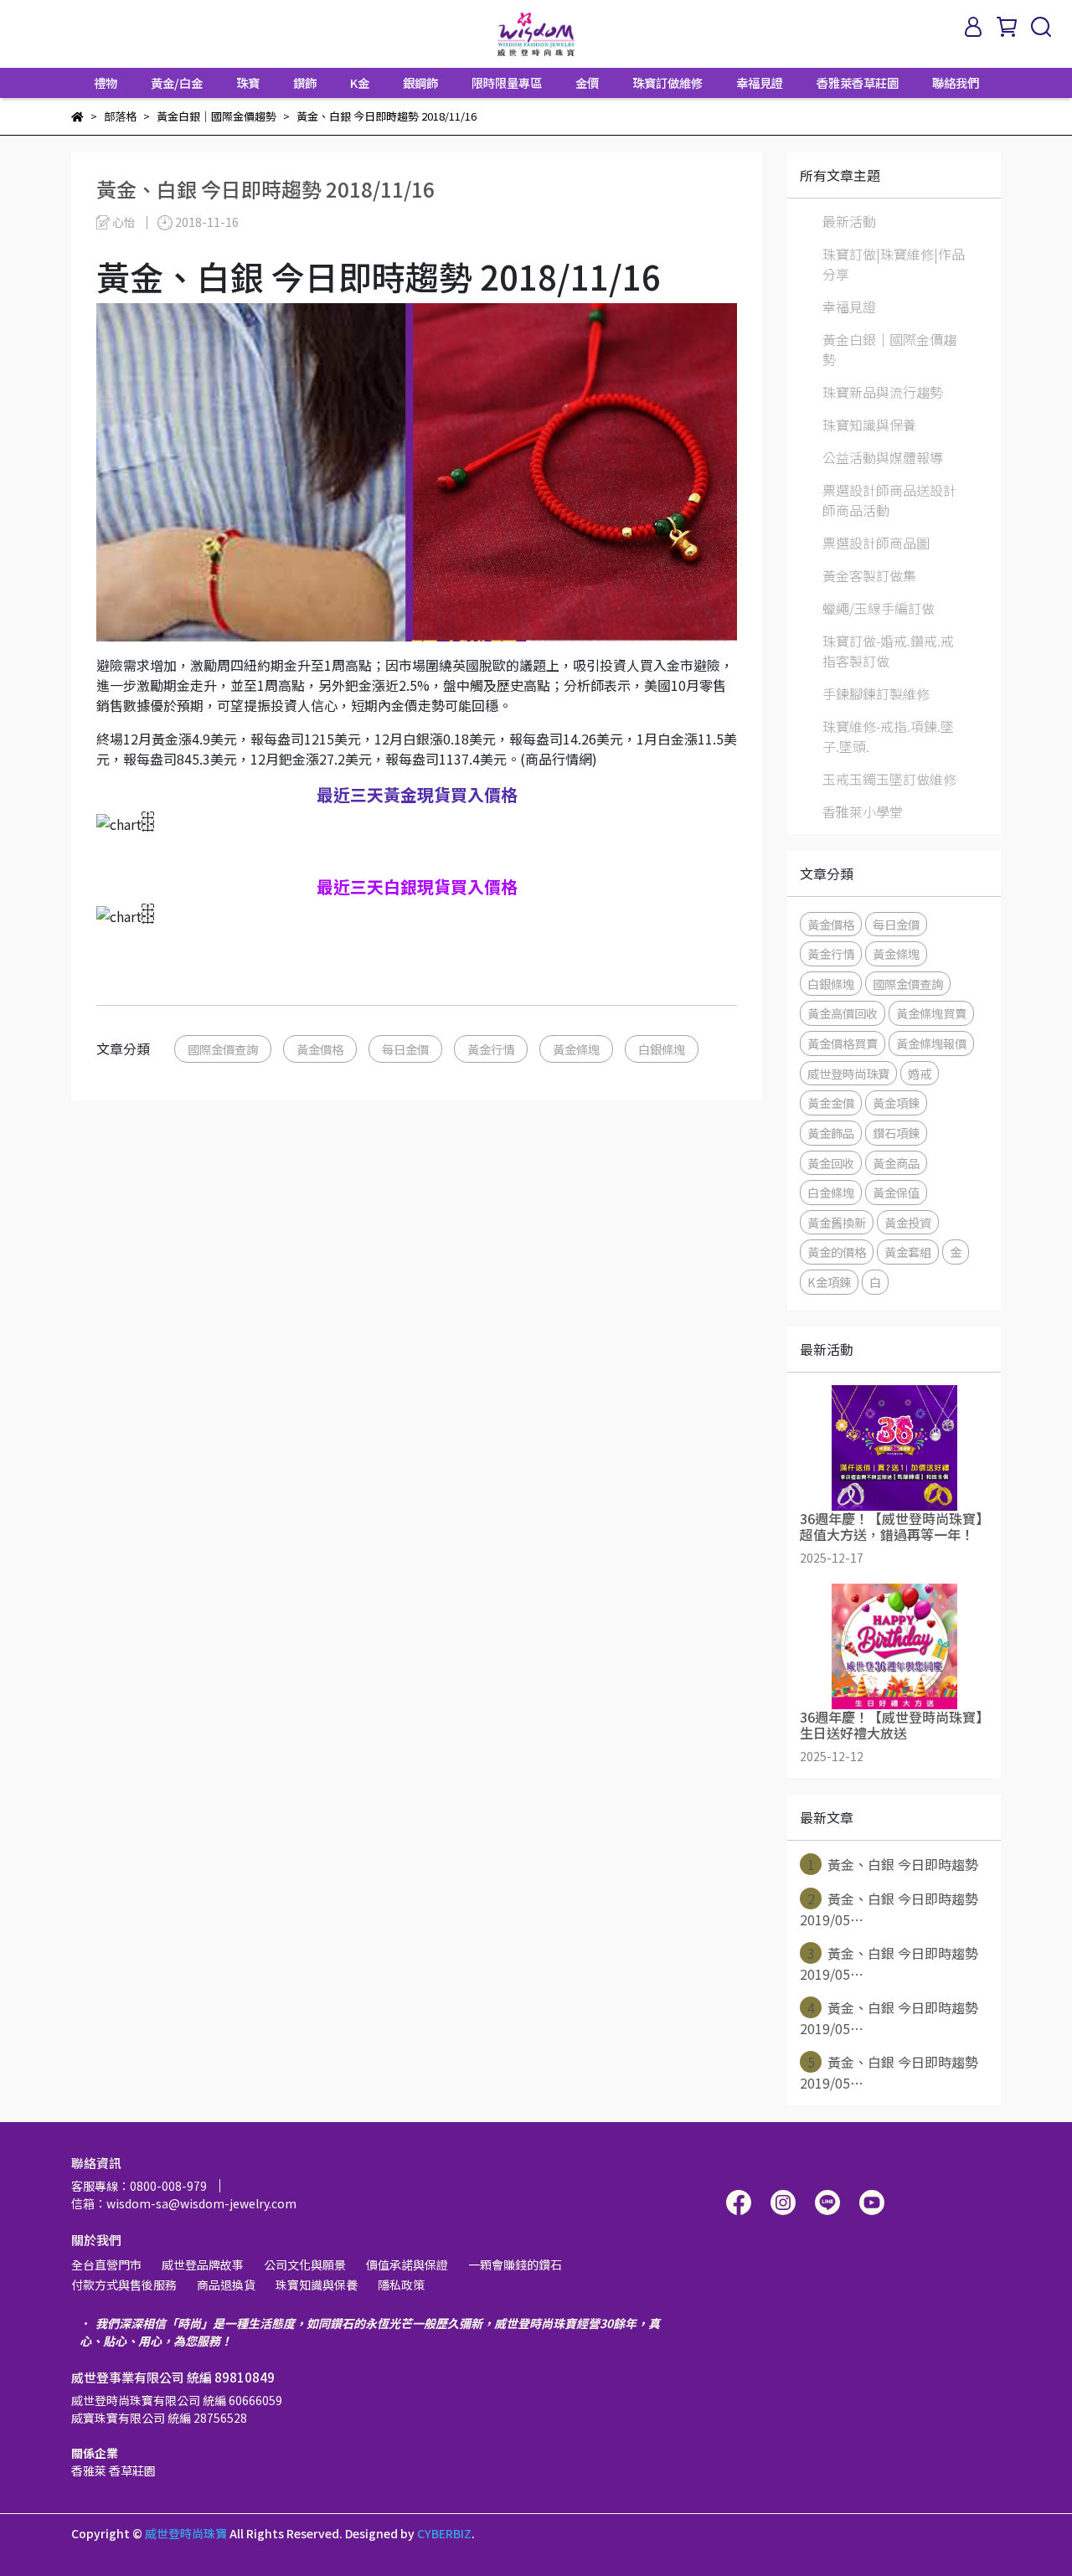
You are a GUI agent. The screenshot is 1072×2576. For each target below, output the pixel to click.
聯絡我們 (956, 83)
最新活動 (849, 221)
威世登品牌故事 (203, 2264)
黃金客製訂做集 (869, 575)
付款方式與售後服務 (124, 2285)
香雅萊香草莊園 (858, 83)
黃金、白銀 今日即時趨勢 (893, 1864)
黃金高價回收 (843, 1013)
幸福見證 (760, 83)
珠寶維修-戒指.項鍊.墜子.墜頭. (888, 736)
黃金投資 (908, 1222)
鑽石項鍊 (896, 1133)
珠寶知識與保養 (869, 425)
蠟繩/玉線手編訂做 (879, 608)
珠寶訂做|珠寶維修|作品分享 (894, 264)
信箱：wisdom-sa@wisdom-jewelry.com (184, 2203)
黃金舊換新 (837, 1222)
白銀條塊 (662, 1049)
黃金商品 (896, 1163)
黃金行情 (491, 1049)
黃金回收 (831, 1163)
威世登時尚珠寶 (848, 1073)
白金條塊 (831, 1192)
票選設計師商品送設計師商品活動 (889, 500)
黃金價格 (320, 1049)
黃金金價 (831, 1103)
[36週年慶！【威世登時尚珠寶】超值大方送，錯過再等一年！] (894, 1448)
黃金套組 (908, 1252)
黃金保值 (896, 1192)
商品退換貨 (226, 2285)
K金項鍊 (829, 1282)
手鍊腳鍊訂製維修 (876, 693)
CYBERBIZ (444, 2533)
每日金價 (405, 1049)
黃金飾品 (831, 1133)
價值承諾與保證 (407, 2264)
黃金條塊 (576, 1049)
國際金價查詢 (223, 1049)
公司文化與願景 (305, 2264)
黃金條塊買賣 (931, 1013)
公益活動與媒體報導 (883, 457)
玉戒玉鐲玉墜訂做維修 (889, 779)
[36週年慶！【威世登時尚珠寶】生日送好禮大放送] (894, 1646)
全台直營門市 (106, 2264)
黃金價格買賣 (843, 1043)
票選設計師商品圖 (876, 543)
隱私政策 (401, 2285)
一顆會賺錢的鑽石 (515, 2264)
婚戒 (920, 1073)
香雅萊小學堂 (863, 811)
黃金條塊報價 (931, 1043)
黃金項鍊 (896, 1103)
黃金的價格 (837, 1252)
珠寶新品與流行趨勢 (883, 392)
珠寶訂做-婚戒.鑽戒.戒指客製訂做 (888, 651)
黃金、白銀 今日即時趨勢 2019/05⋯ (889, 1909)
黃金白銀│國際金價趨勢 (889, 349)
